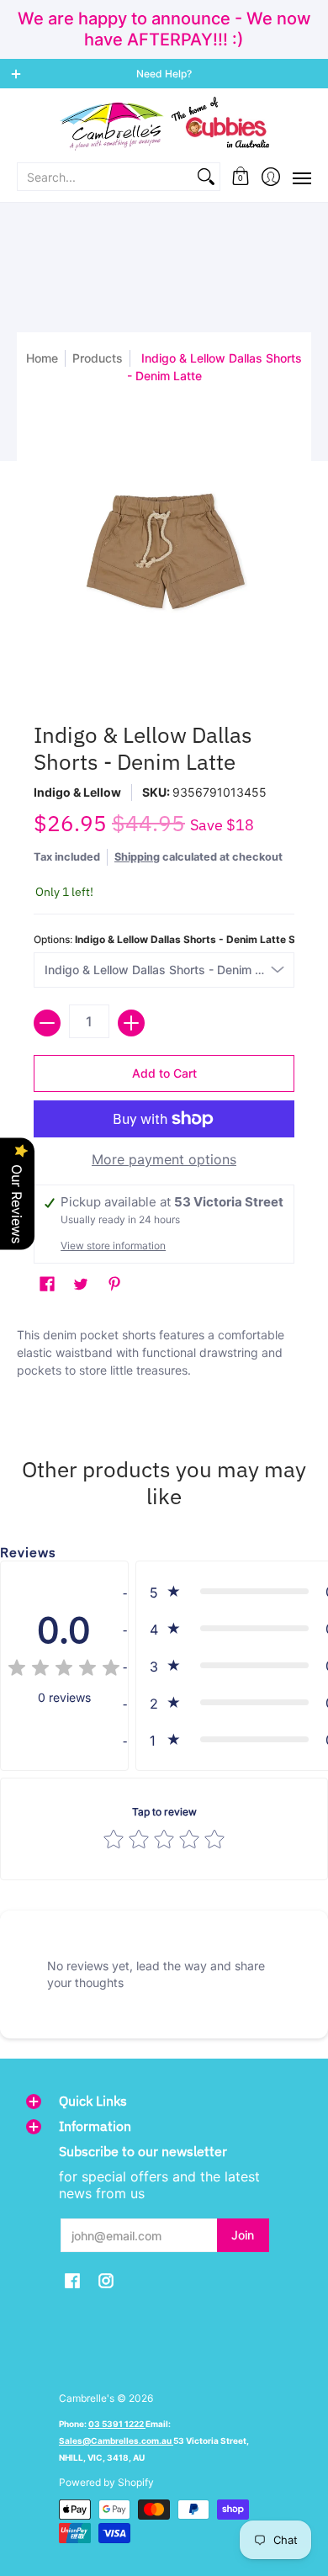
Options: (164, 939)
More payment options (164, 1159)
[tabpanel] (164, 1361)
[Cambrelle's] (164, 124)
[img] (64, 1670)
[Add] (131, 1023)
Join (243, 2235)
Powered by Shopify (106, 2482)
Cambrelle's (87, 2398)
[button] (241, 177)
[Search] (206, 177)
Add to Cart (164, 1073)
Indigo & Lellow (77, 792)
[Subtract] (47, 1023)
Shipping (137, 857)
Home (42, 358)
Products (98, 358)
